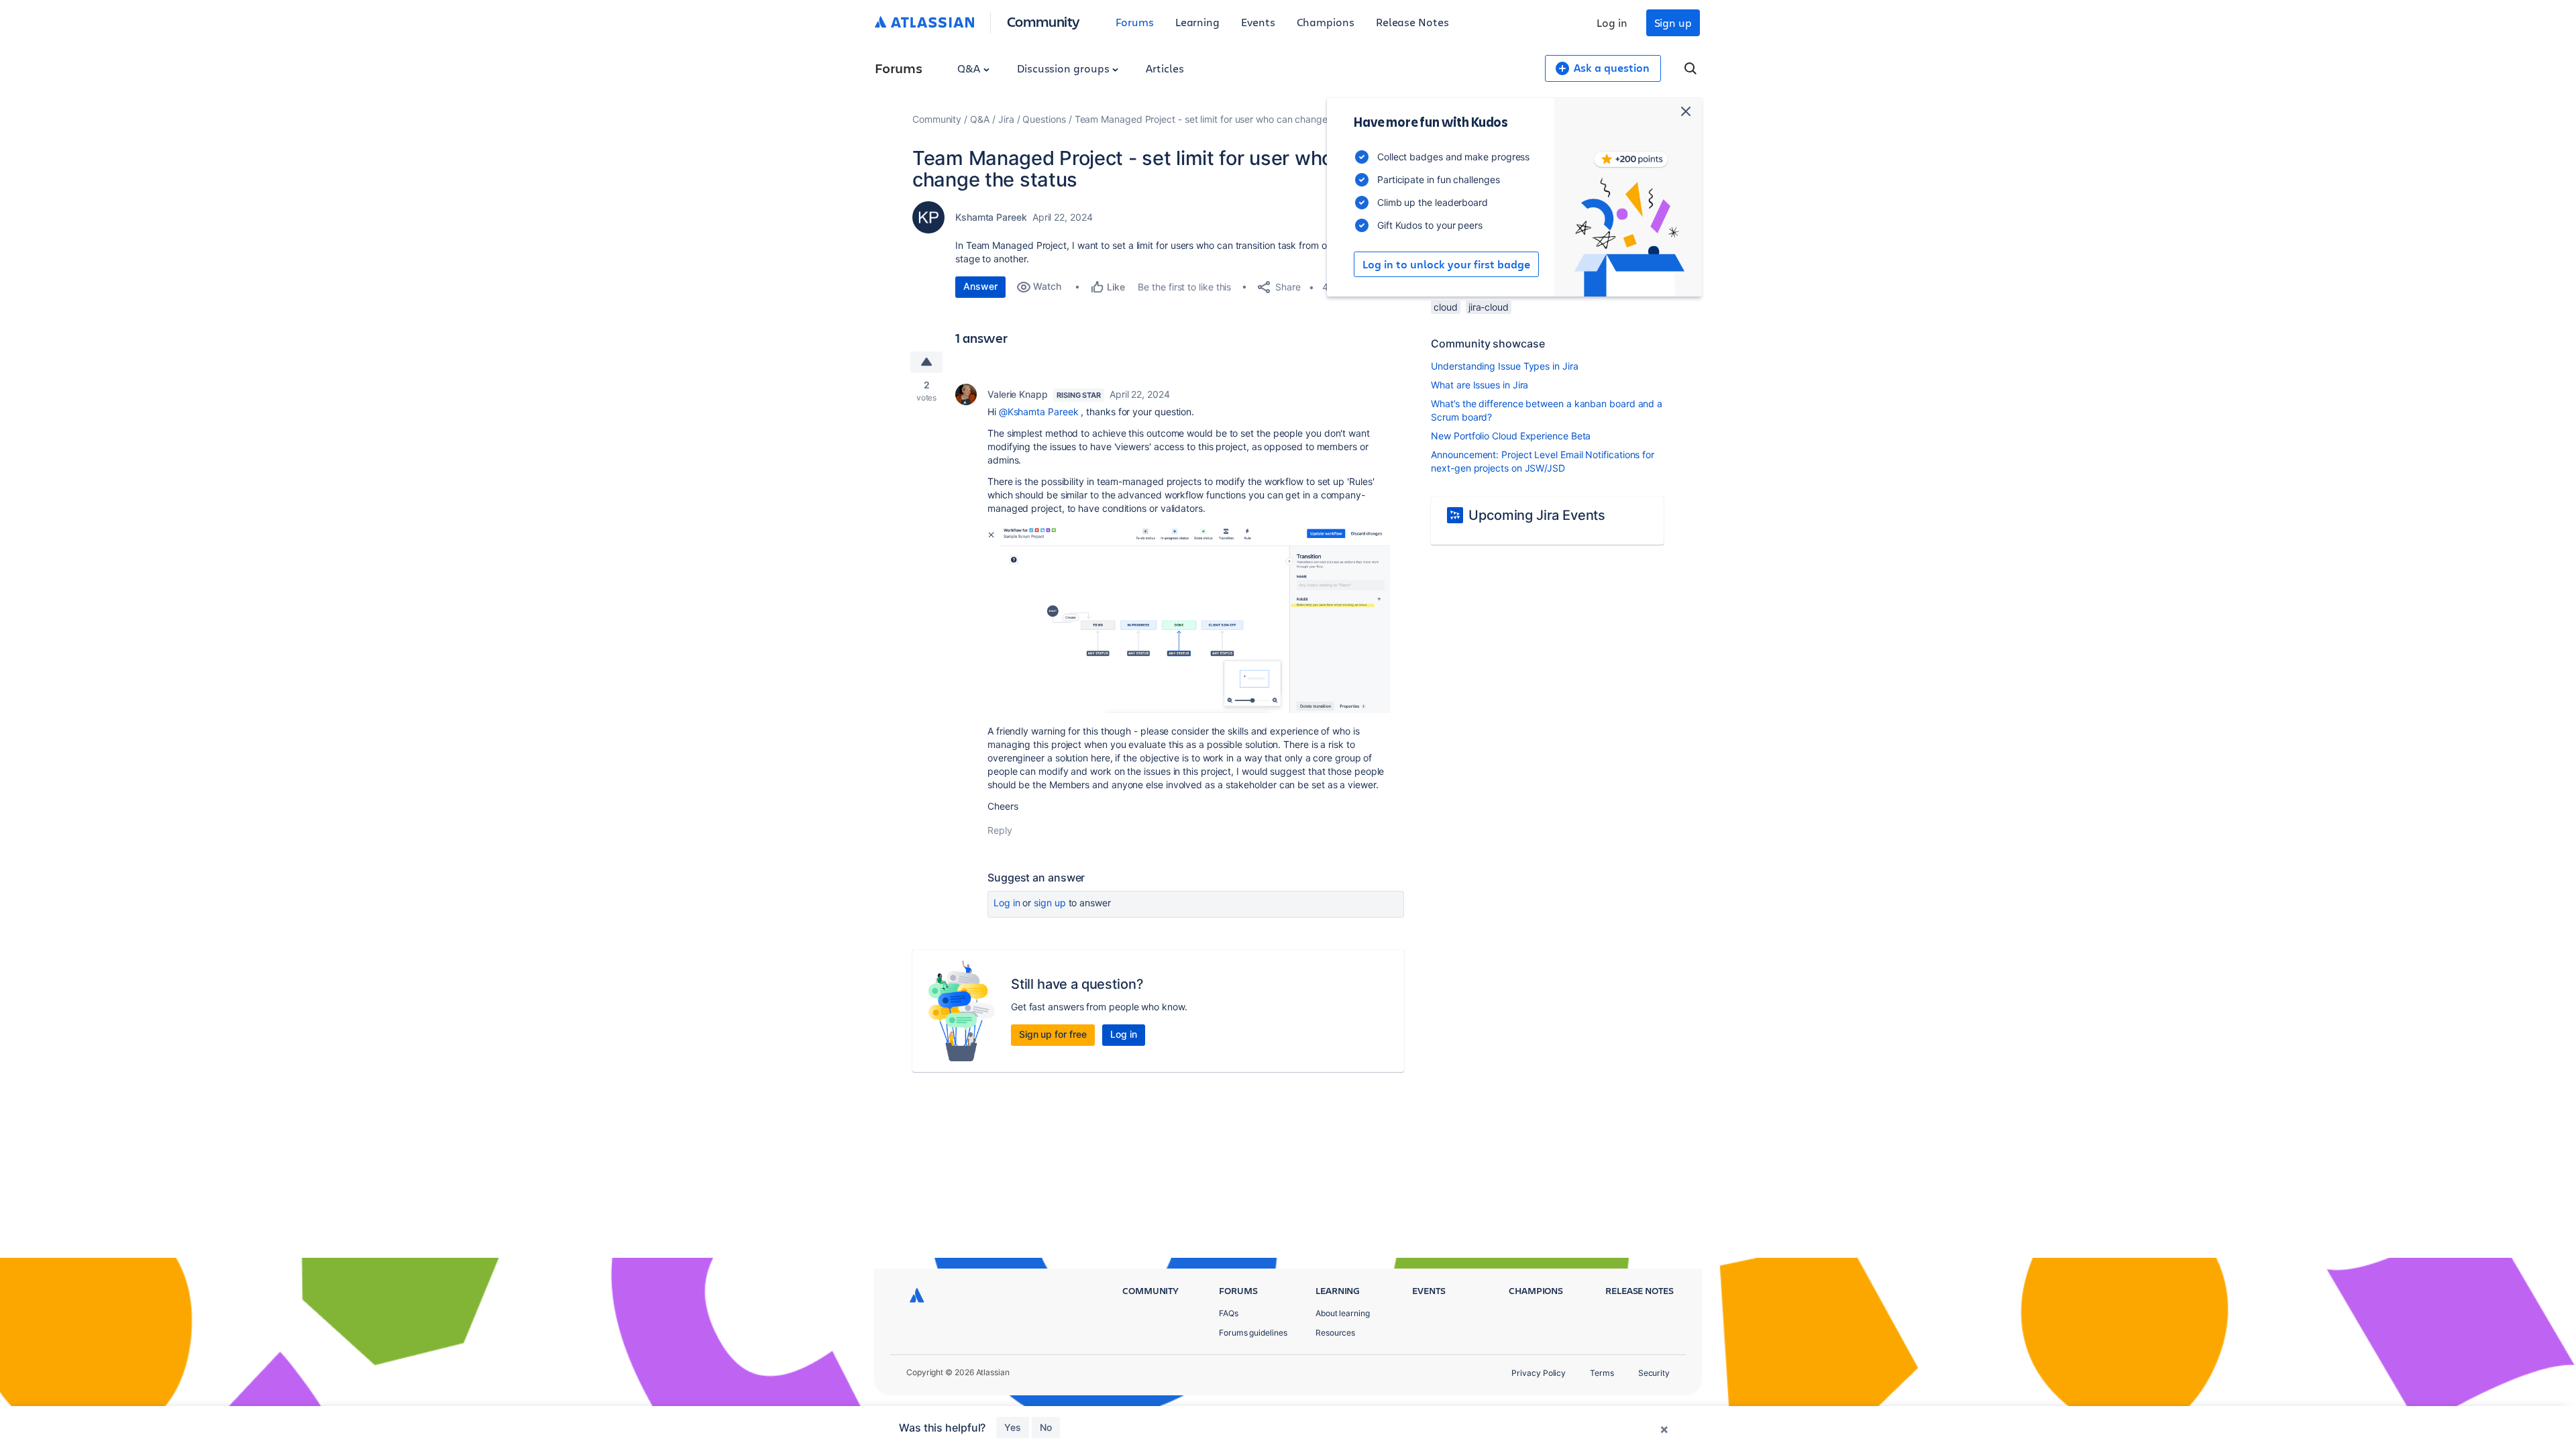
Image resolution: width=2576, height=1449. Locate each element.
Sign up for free (1053, 1034)
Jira (1006, 119)
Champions (1326, 22)
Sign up (1673, 22)
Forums (1135, 22)
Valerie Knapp (1018, 394)
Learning (1197, 22)
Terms (1602, 1373)
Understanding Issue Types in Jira (1504, 366)
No (1046, 1427)
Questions (1044, 119)
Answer (980, 286)
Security (1654, 1373)
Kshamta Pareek (991, 217)
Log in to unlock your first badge (1446, 264)
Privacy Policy (1539, 1373)
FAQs (1229, 1313)
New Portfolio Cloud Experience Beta (1511, 436)
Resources (1335, 1333)
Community (1043, 21)
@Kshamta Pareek (1039, 412)
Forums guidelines (1253, 1333)
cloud (1446, 307)
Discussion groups (1065, 68)
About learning (1343, 1313)
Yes (1013, 1427)
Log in (1612, 22)
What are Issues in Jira (1480, 385)
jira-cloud (1489, 307)
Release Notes (1412, 22)
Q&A (970, 68)
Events (1258, 22)
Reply (1000, 830)
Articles (1165, 68)
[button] (1189, 618)
